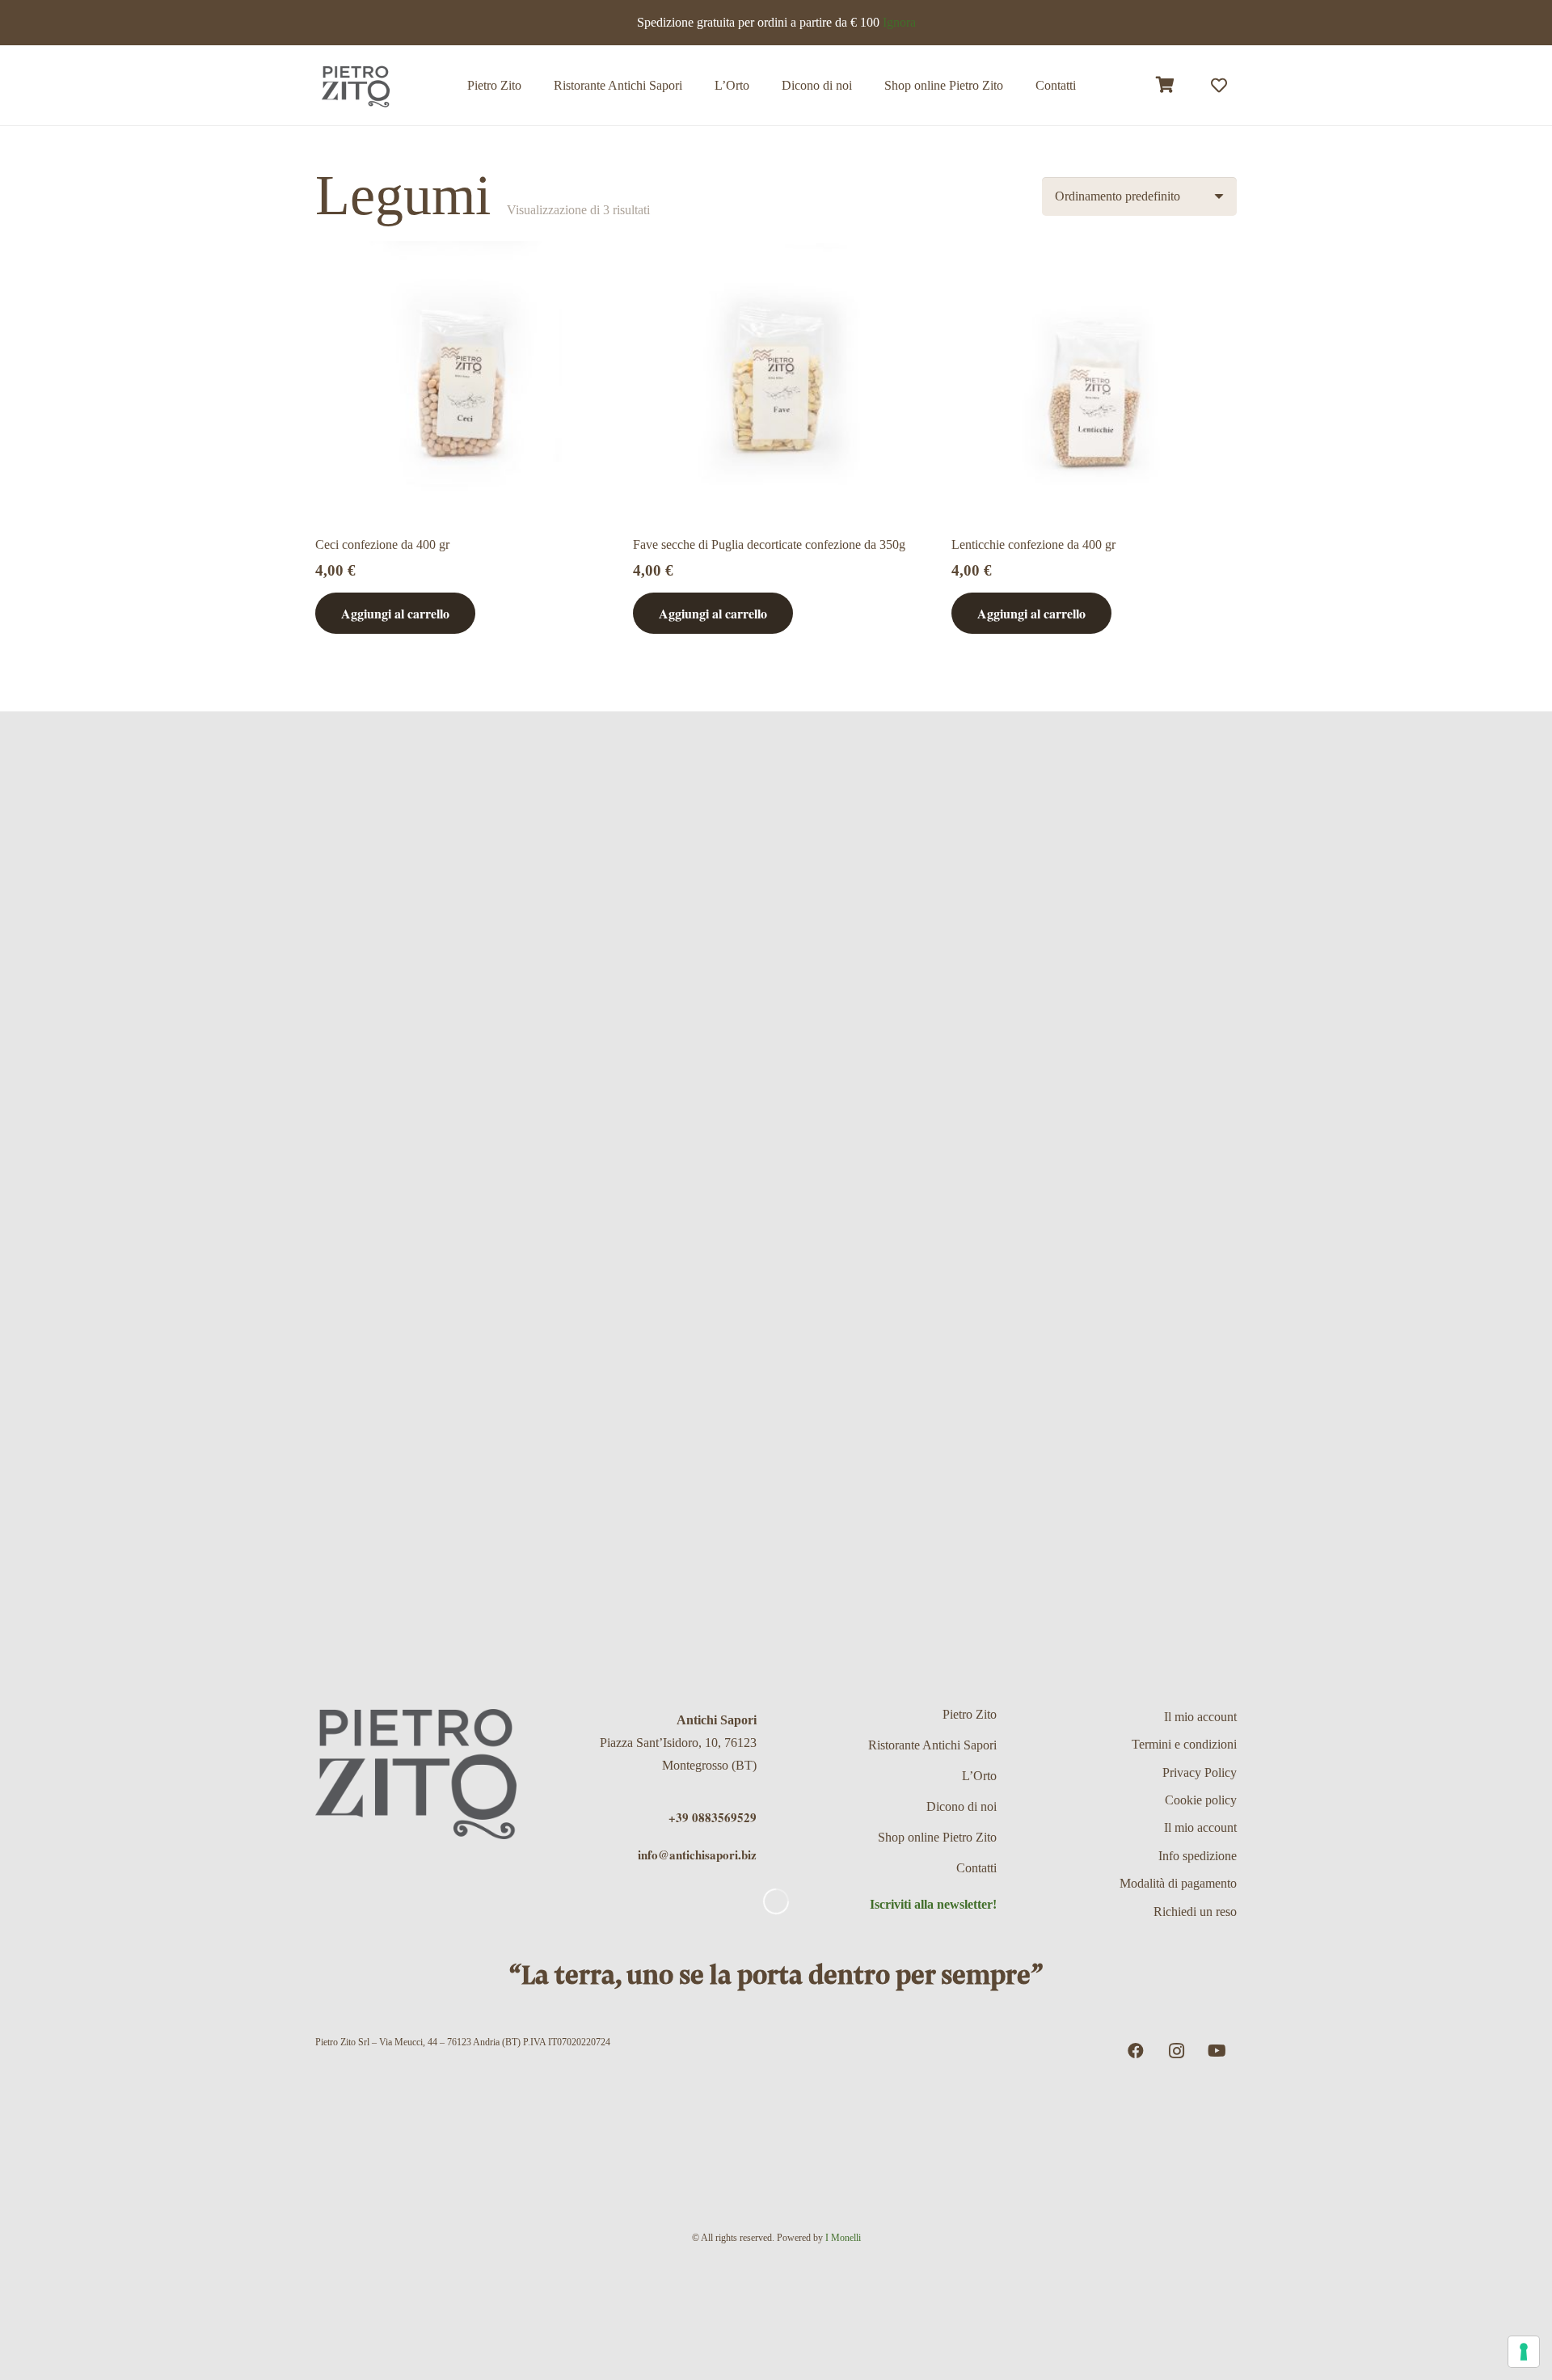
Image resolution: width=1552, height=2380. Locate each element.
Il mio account (1200, 1717)
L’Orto (979, 1776)
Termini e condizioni (1184, 1744)
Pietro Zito (970, 1714)
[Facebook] (1136, 2051)
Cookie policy (1201, 1800)
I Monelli (843, 2238)
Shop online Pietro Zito (937, 1837)
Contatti (976, 1868)
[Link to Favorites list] (1219, 86)
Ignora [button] (899, 22)
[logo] (356, 86)
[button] (1015, 85)
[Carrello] (1166, 85)
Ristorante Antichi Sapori (932, 1745)
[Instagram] (1176, 2051)
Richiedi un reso (1195, 1912)
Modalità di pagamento (1178, 1883)
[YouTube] (1217, 2051)
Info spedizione (1198, 1856)
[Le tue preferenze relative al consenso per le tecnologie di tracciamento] (1524, 2352)
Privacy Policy (1200, 1772)
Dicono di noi (962, 1806)
